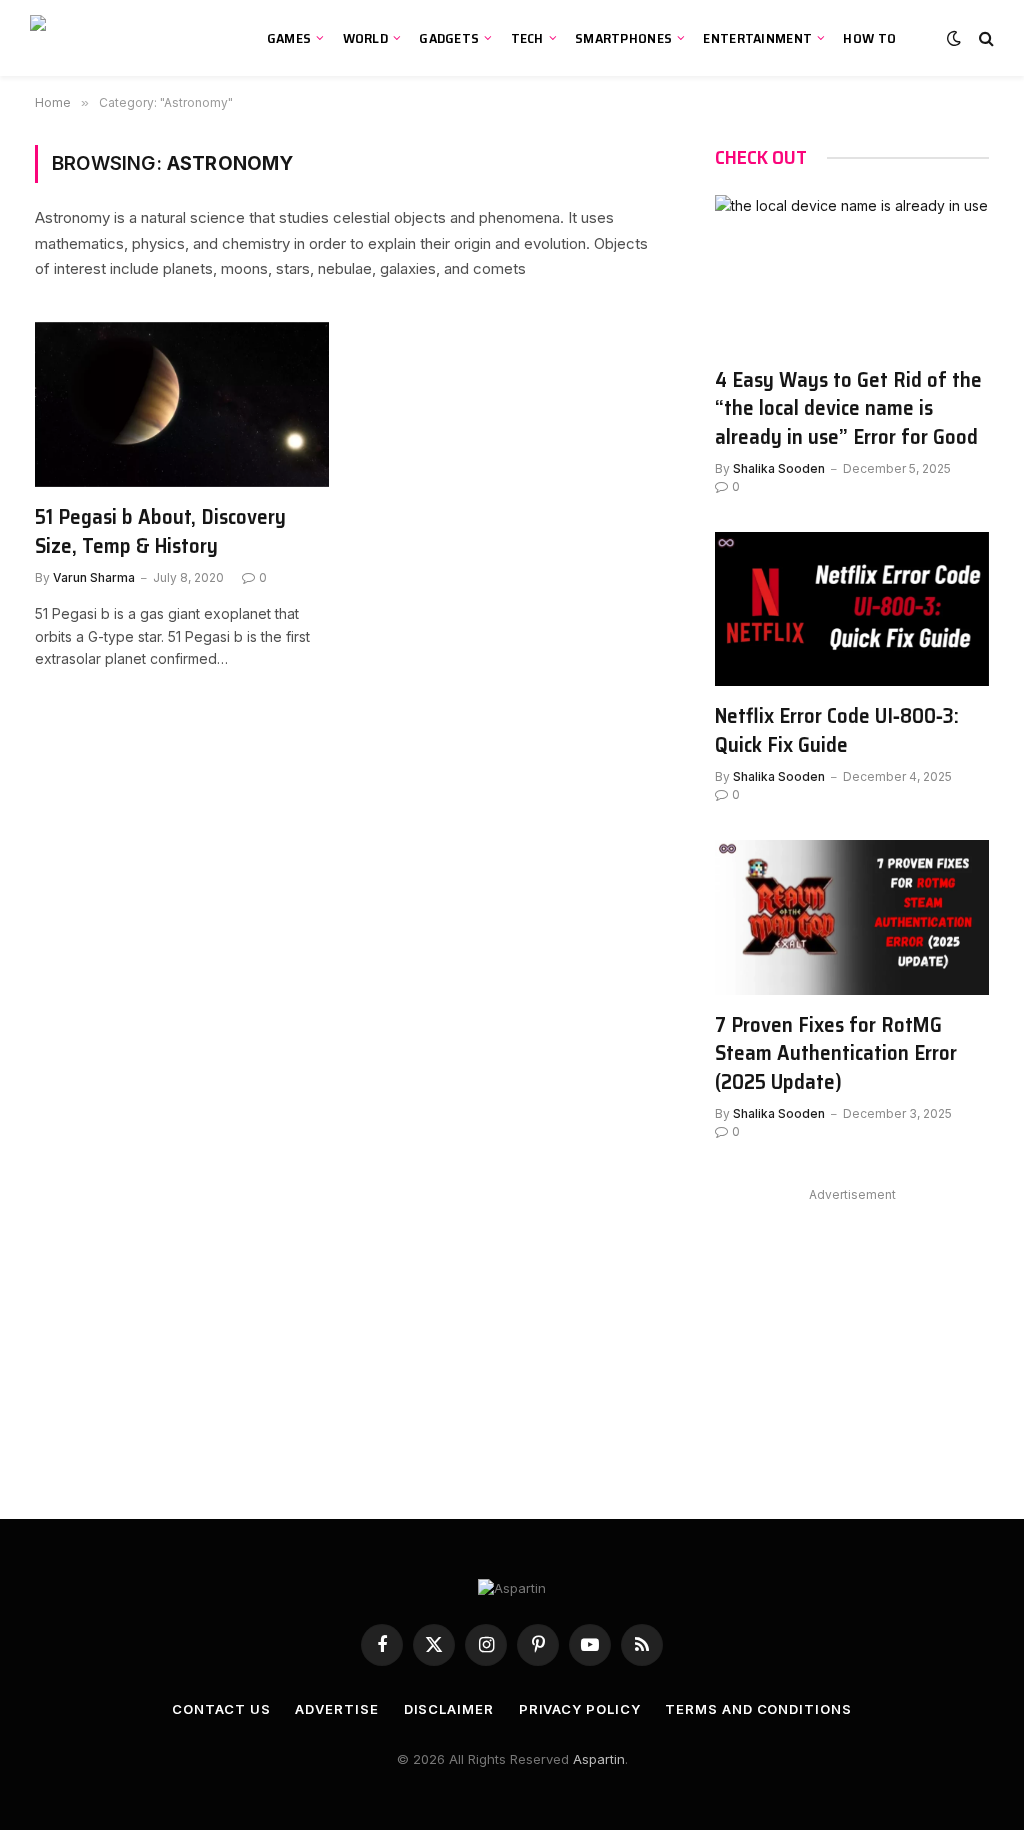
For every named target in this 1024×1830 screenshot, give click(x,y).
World (365, 38)
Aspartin (599, 1759)
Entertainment (757, 38)
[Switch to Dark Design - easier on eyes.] (954, 38)
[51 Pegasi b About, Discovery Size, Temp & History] (182, 404)
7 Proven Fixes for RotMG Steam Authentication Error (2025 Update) (836, 1054)
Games (289, 38)
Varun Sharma (94, 577)
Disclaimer (449, 1709)
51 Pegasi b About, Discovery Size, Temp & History (160, 531)
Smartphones (623, 38)
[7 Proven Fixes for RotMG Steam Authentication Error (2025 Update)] (852, 917)
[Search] (984, 38)
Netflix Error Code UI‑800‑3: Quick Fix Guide (837, 730)
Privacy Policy (580, 1709)
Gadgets (449, 38)
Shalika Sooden (779, 468)
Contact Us (221, 1709)
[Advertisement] (852, 1333)
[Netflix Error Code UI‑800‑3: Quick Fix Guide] (852, 609)
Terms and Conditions (758, 1709)
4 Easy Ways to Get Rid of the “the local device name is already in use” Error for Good (848, 409)
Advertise (336, 1709)
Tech (527, 38)
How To (869, 38)
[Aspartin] (125, 38)
